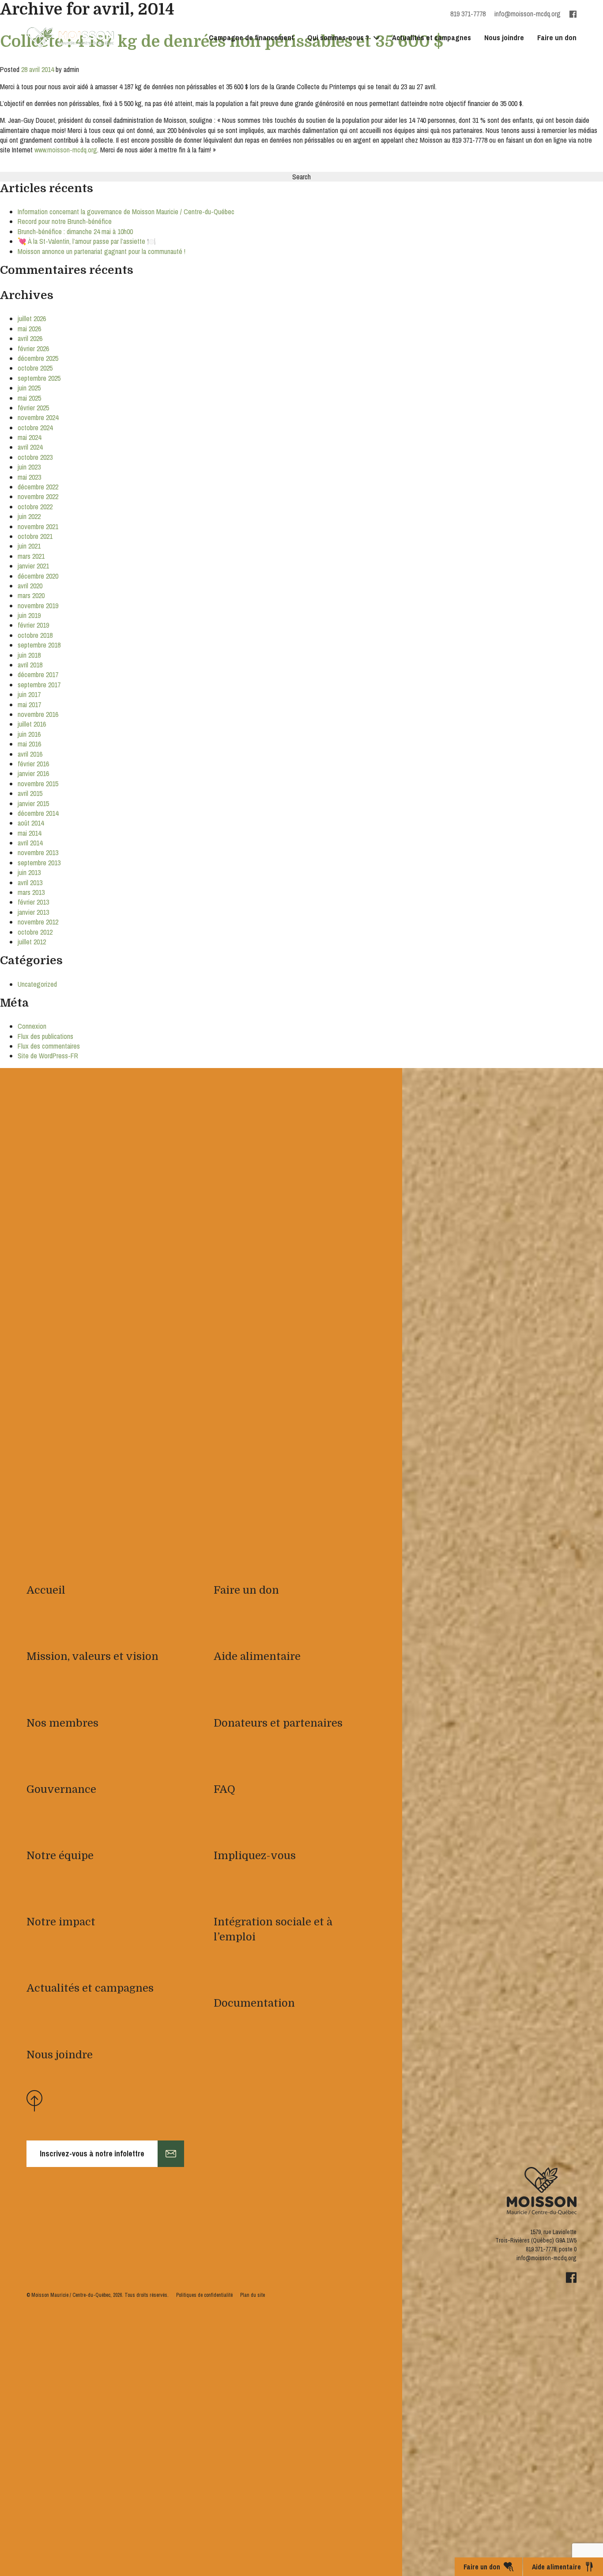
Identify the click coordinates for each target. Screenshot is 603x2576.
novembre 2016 (38, 714)
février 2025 (33, 408)
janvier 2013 (33, 912)
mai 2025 (29, 398)
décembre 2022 (38, 487)
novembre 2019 (38, 606)
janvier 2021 (33, 566)
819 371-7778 (541, 2249)
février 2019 (33, 625)
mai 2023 (29, 477)
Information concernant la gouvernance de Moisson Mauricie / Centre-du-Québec (126, 212)
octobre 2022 (35, 507)
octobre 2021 (35, 536)
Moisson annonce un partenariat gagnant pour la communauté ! (102, 251)
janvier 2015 (33, 803)
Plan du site (253, 2295)
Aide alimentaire (556, 2567)
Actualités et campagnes (432, 37)
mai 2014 (29, 833)
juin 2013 (29, 872)
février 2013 (33, 902)
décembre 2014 (38, 813)
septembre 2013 (39, 863)
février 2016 (33, 764)
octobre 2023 (35, 457)
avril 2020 (30, 586)
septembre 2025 (39, 378)
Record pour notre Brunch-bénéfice (65, 221)
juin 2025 (29, 388)
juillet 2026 (32, 318)
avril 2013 (30, 883)
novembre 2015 (38, 784)
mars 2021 (31, 556)
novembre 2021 (38, 527)
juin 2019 (29, 615)
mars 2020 (31, 595)
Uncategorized (37, 984)
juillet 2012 (32, 942)
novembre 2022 (38, 496)
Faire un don (557, 37)
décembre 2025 (38, 358)
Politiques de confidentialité (204, 2295)
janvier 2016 (33, 773)
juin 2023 (29, 467)
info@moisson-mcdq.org (528, 14)
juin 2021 (29, 546)
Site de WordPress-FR (48, 1056)
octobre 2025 (35, 368)
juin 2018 (29, 655)
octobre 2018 (35, 635)
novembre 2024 (38, 417)
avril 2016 (30, 754)
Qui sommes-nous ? (338, 37)
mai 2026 (29, 329)
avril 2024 (30, 447)
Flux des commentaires (49, 1046)
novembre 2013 (38, 852)
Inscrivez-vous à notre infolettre (92, 2154)
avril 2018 (30, 665)
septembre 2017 (39, 685)
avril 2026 (30, 338)
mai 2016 (29, 744)
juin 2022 (29, 516)
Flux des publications (45, 1036)
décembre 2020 (38, 576)
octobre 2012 (35, 932)
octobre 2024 (35, 428)
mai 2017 (29, 705)
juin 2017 (29, 694)
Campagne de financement (251, 37)
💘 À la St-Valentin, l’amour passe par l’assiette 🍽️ (87, 241)
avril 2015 (30, 793)
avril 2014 (30, 843)
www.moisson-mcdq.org (66, 150)
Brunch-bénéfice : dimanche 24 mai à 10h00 (75, 231)
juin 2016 (29, 734)
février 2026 (33, 349)
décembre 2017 (38, 674)
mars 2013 (31, 892)
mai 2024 (29, 437)
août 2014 (31, 823)
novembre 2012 (38, 922)
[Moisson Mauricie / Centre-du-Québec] (71, 38)
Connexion (32, 1026)
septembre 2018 (39, 645)
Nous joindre (504, 37)
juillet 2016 (32, 724)
